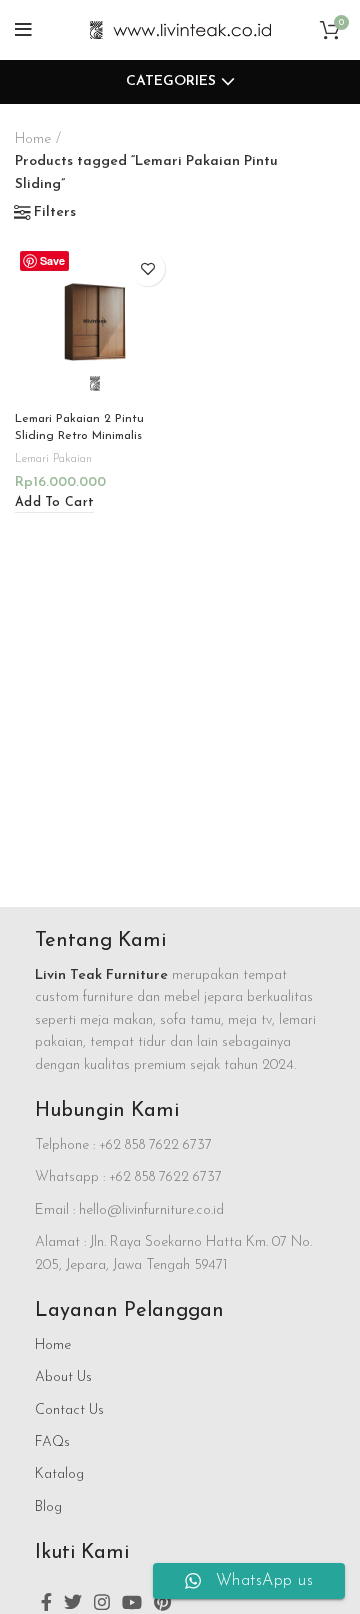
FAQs (52, 1442)
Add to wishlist (147, 268)
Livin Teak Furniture (101, 975)
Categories (171, 82)
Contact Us (69, 1410)
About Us (63, 1377)
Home (33, 139)
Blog (48, 1507)
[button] (54, 503)
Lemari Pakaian (53, 459)
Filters (55, 213)
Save (52, 260)
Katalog (59, 1474)
